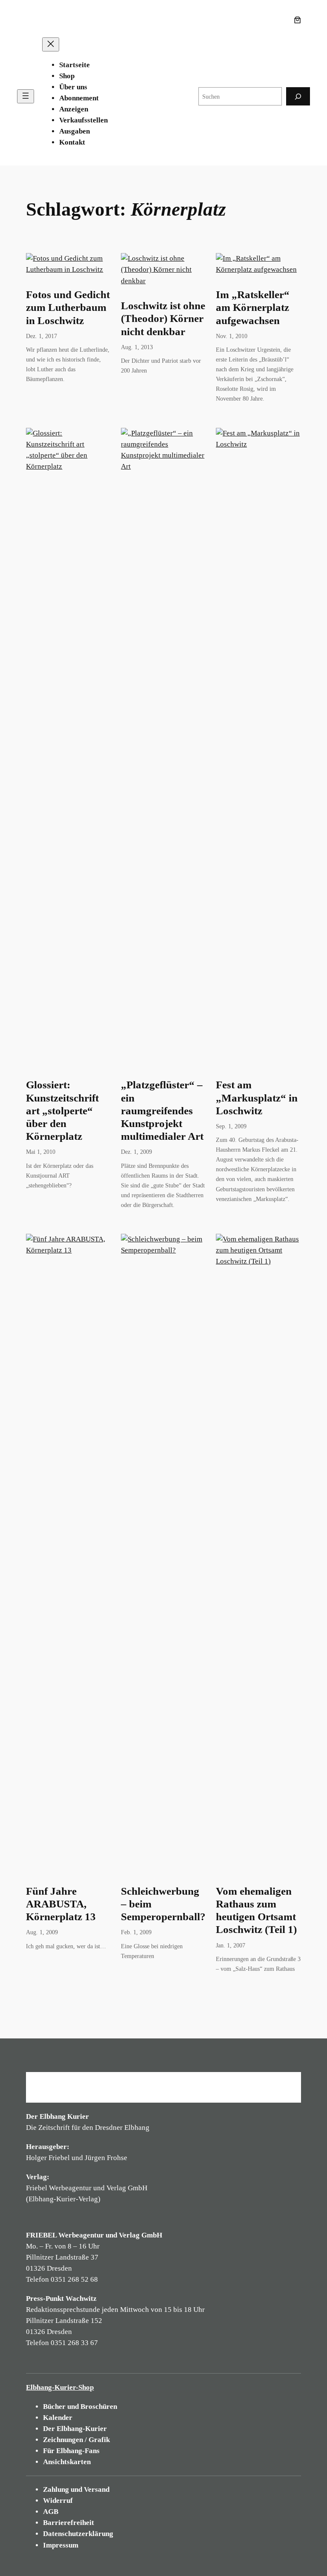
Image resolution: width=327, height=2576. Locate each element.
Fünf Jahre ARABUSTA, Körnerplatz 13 (61, 1904)
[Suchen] (298, 96)
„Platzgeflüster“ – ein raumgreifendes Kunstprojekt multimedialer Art (162, 1110)
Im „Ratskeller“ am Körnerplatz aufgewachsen (253, 307)
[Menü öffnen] (26, 96)
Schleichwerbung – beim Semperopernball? (163, 1904)
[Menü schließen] (51, 44)
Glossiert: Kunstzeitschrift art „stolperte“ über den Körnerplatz (62, 1110)
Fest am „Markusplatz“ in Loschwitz (257, 1097)
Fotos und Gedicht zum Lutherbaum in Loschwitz (68, 307)
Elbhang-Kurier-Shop (60, 2387)
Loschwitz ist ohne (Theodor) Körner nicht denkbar (163, 318)
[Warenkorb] (299, 20)
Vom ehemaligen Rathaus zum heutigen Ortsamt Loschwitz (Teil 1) (256, 1910)
